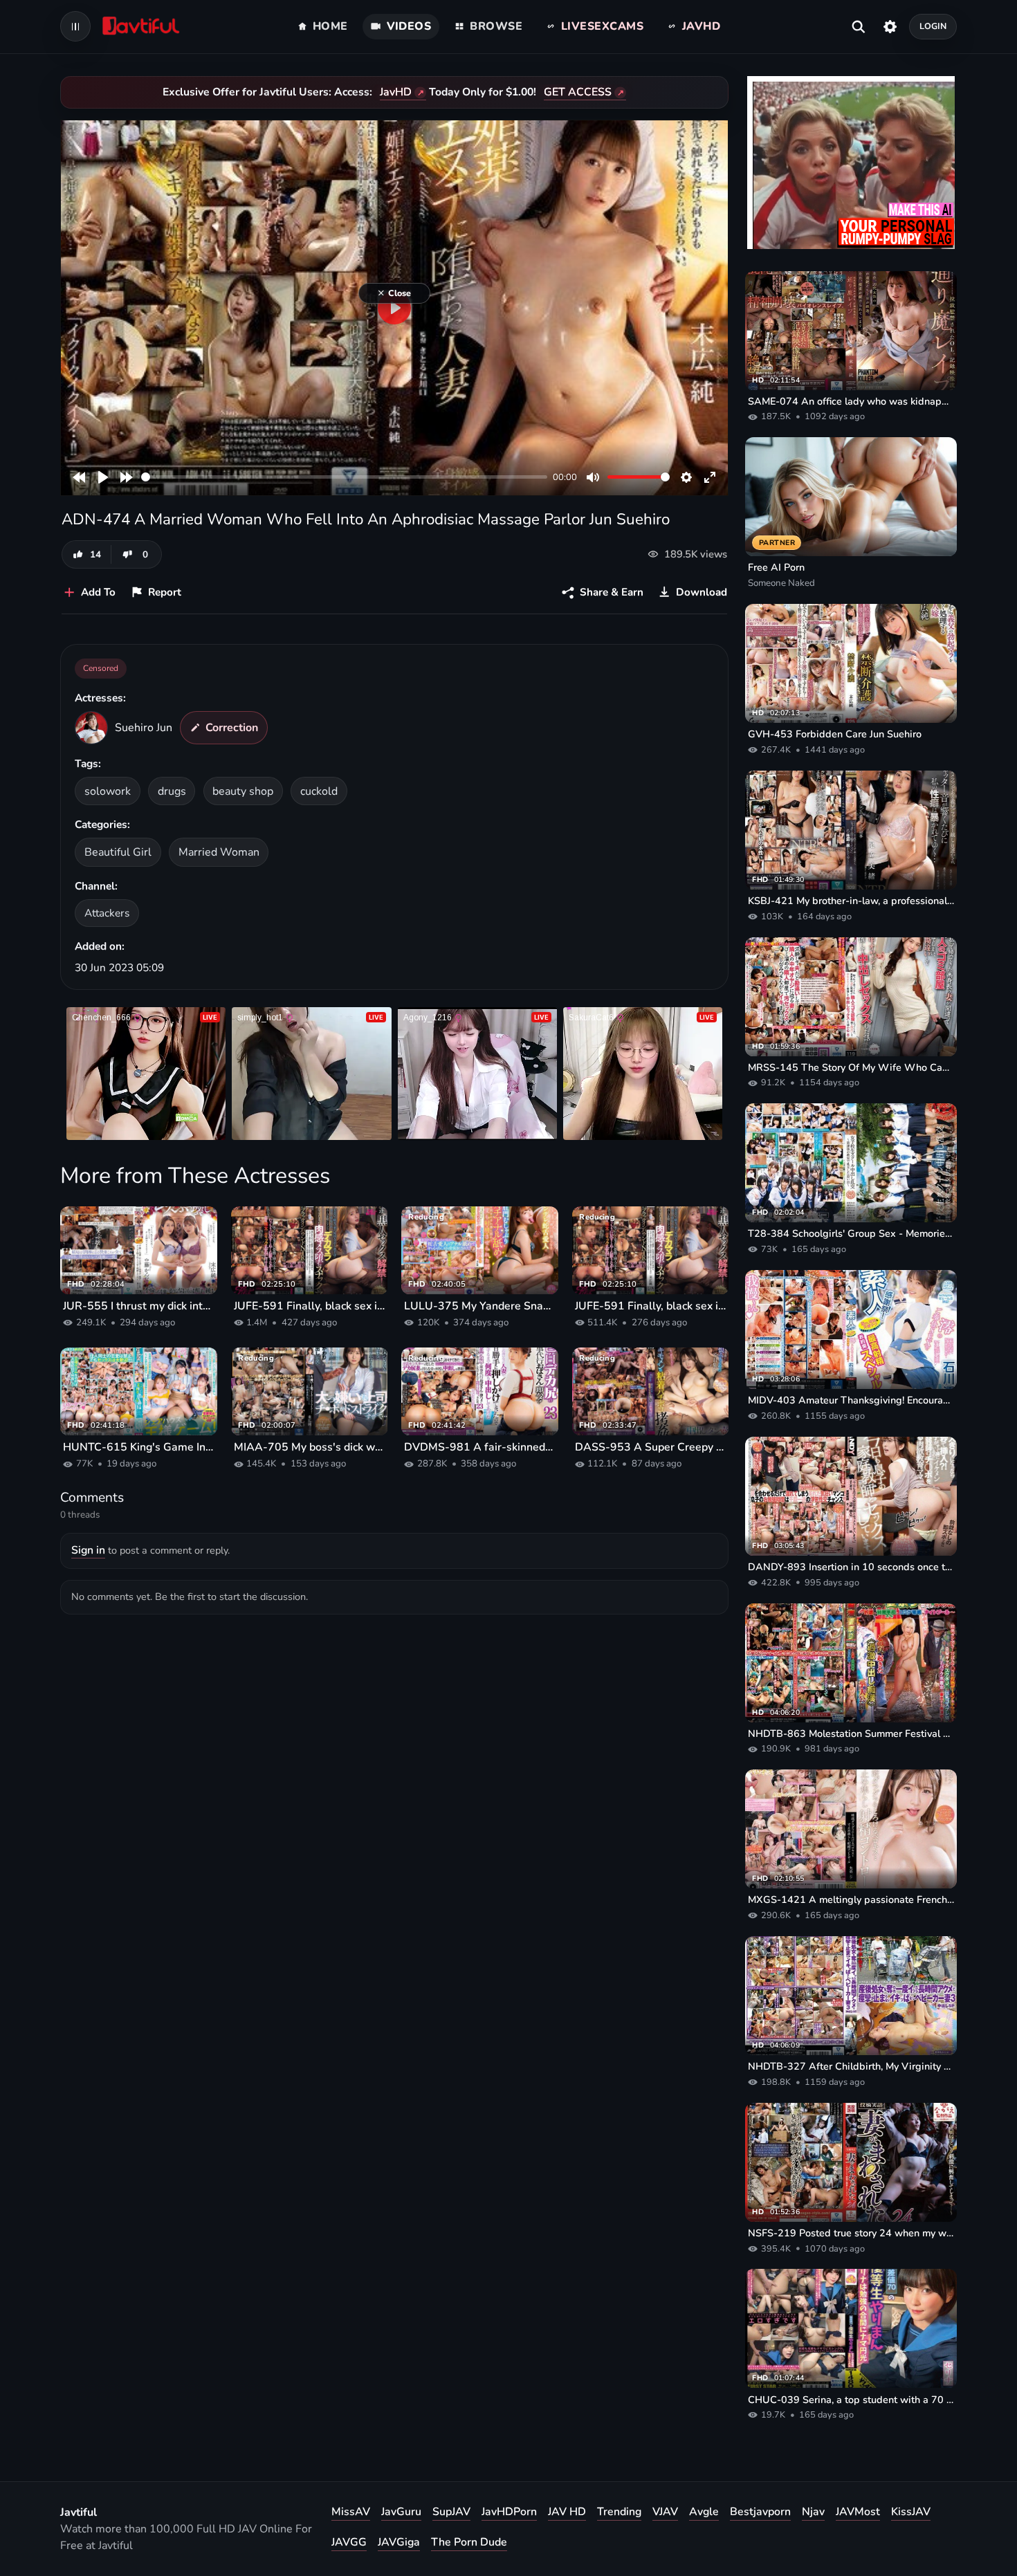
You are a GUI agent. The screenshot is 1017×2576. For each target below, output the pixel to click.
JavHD (396, 92)
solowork (108, 791)
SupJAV (451, 2512)
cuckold (319, 791)
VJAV (665, 2512)
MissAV (351, 2512)
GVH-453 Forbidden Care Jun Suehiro (835, 734)
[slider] (344, 477)
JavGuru (401, 2512)
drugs (172, 791)
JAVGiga (399, 2542)
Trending (619, 2512)
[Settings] (890, 26)
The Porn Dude (469, 2542)
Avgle (704, 2512)
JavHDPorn (509, 2512)
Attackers (107, 913)
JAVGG (349, 2542)
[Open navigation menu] (75, 26)
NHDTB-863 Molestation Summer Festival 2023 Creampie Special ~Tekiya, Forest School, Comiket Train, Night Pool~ (851, 1733)
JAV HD (567, 2512)
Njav (813, 2512)
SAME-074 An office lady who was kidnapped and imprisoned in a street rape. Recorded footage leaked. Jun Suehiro (851, 401)
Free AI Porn (776, 567)
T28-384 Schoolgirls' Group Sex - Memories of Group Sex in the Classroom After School (851, 1233)
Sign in (88, 1550)
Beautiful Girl (118, 852)
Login (933, 26)
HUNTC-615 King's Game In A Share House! (139, 1447)
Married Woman (219, 852)
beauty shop (243, 791)
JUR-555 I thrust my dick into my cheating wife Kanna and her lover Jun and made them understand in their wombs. (139, 1306)
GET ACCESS (578, 92)
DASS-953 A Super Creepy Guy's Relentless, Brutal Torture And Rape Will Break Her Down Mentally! (651, 1447)
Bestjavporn (760, 2512)
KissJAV (911, 2512)
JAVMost (858, 2512)
